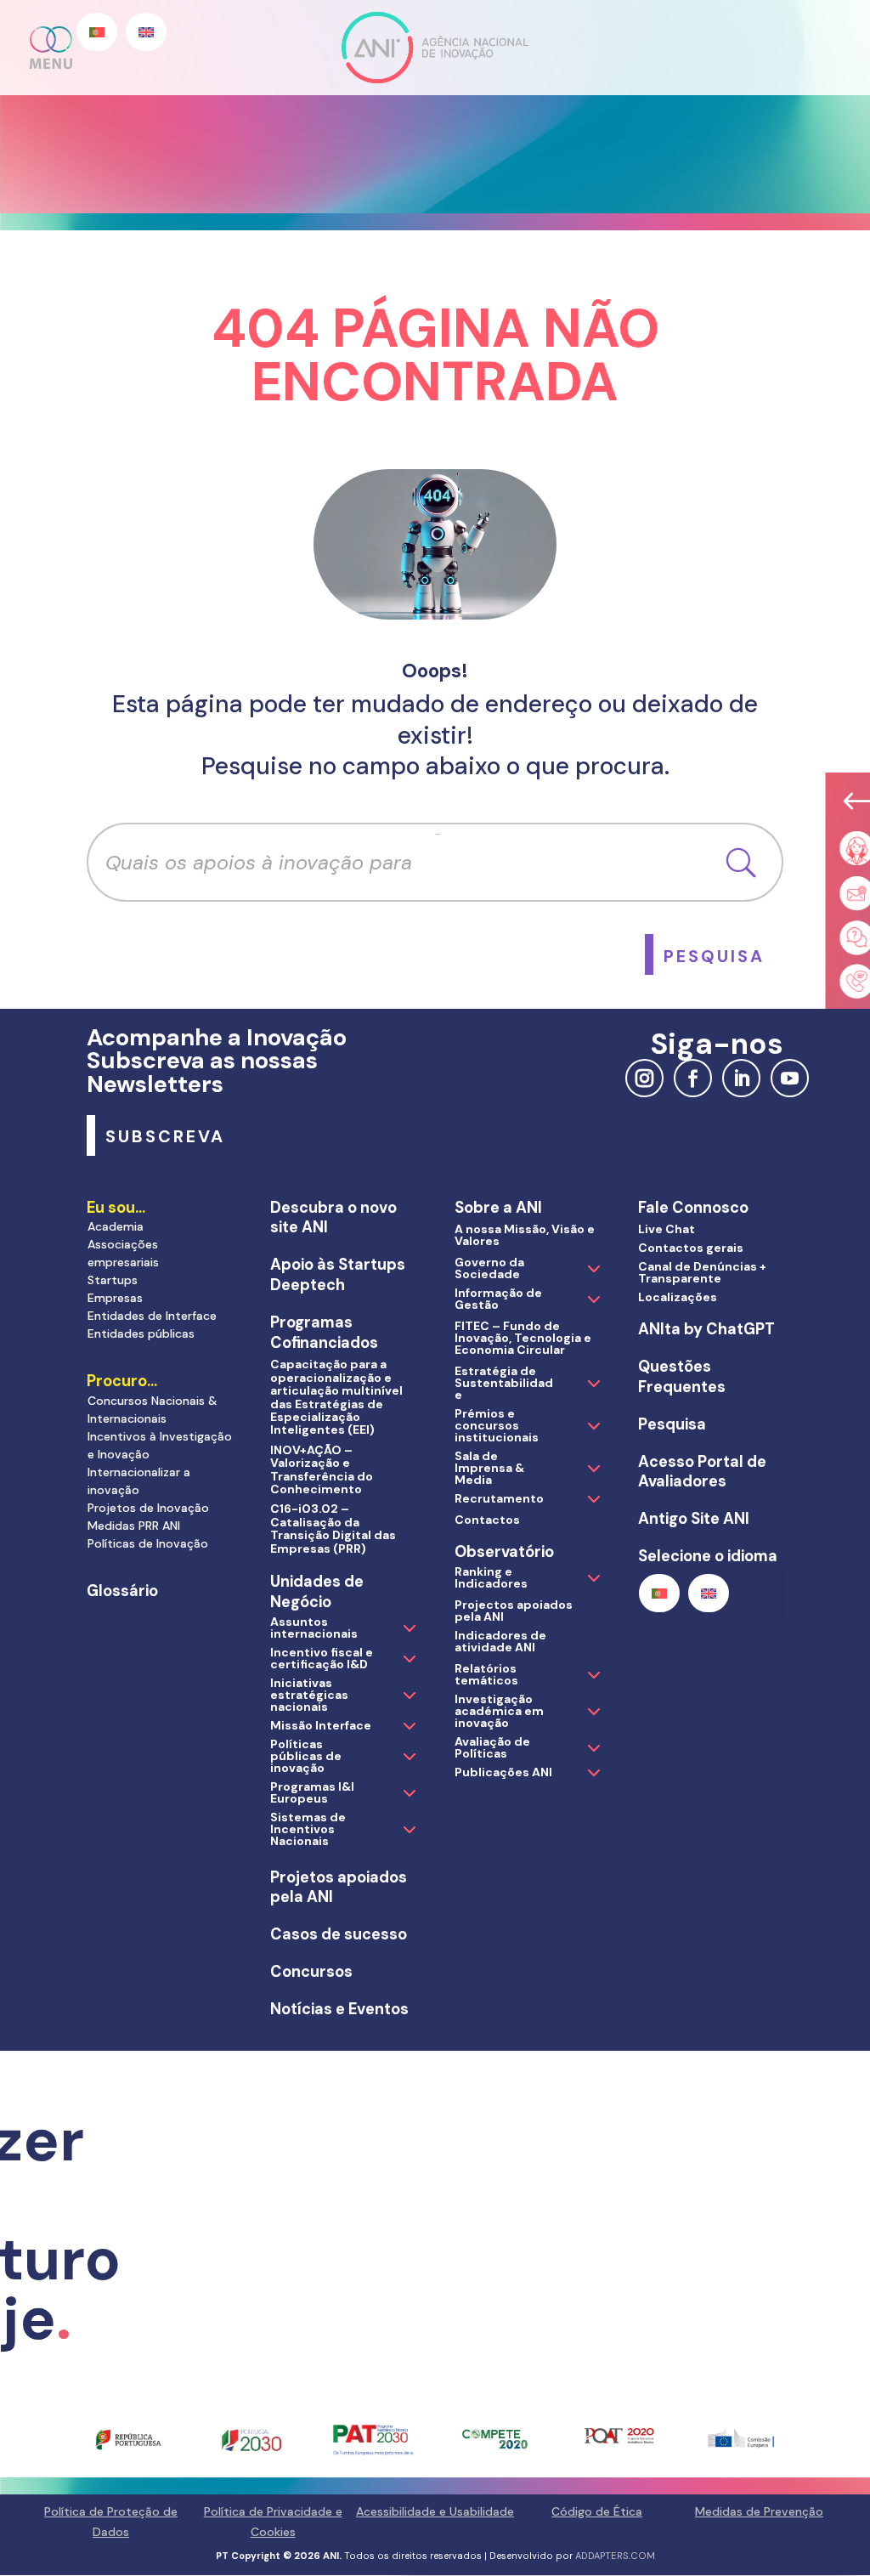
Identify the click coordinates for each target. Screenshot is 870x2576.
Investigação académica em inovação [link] (499, 1711)
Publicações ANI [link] (503, 1772)
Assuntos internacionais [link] (314, 1628)
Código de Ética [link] (597, 2511)
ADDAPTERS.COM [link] (615, 2556)
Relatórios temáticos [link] (486, 1674)
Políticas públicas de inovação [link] (306, 1756)
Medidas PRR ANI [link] (134, 1526)
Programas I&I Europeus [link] (312, 1792)
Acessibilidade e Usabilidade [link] (435, 2511)
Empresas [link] (115, 1298)
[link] (714, 954)
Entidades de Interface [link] (152, 1316)
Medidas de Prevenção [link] (759, 2511)
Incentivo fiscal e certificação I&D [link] (322, 1658)
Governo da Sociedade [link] (489, 1268)
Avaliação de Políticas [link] (492, 1747)
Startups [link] (113, 1280)
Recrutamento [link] (499, 1498)
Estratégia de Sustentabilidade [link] (504, 1383)
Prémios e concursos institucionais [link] (497, 1425)
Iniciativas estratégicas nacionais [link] (309, 1695)
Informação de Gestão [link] (498, 1299)
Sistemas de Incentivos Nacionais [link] (308, 1829)
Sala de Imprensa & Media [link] (489, 1468)
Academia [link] (116, 1226)
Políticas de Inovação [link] (148, 1543)
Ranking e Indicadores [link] (491, 1577)
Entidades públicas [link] (141, 1333)
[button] (52, 48)
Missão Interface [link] (321, 1725)
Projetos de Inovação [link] (148, 1508)
